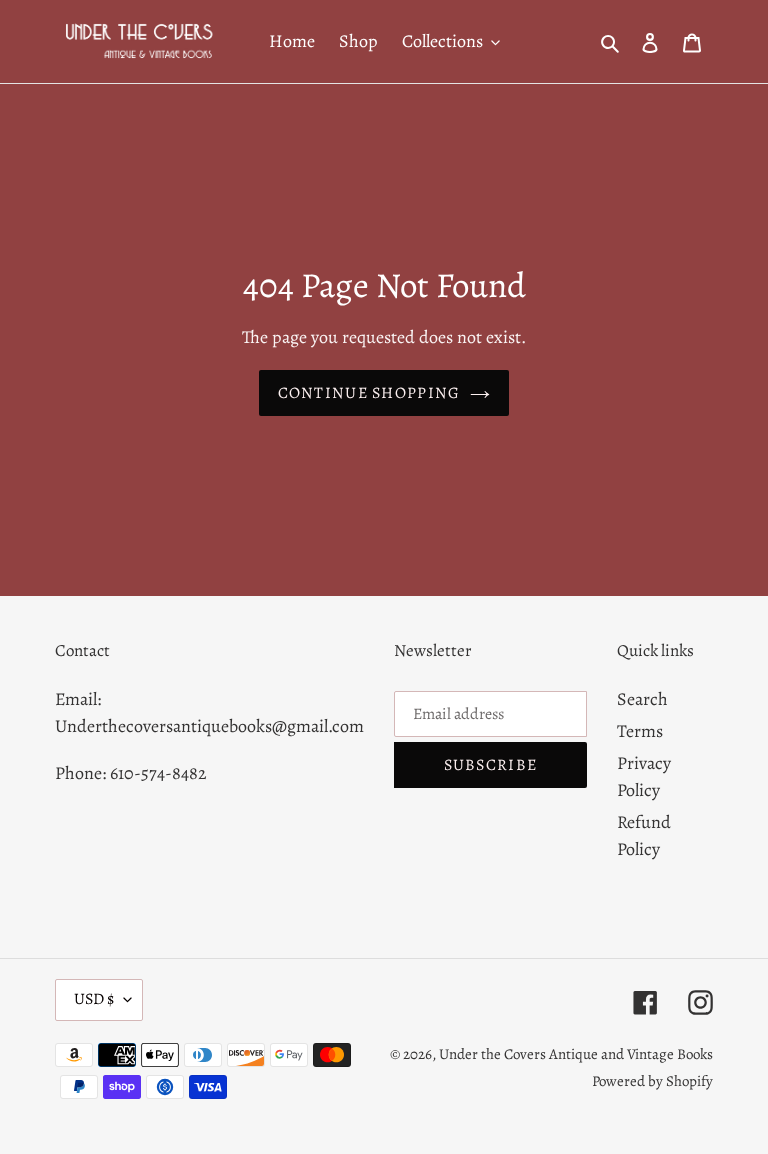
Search (642, 699)
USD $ (94, 999)
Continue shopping (369, 393)
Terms (640, 731)
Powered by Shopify (652, 1081)
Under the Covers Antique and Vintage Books (576, 1054)
